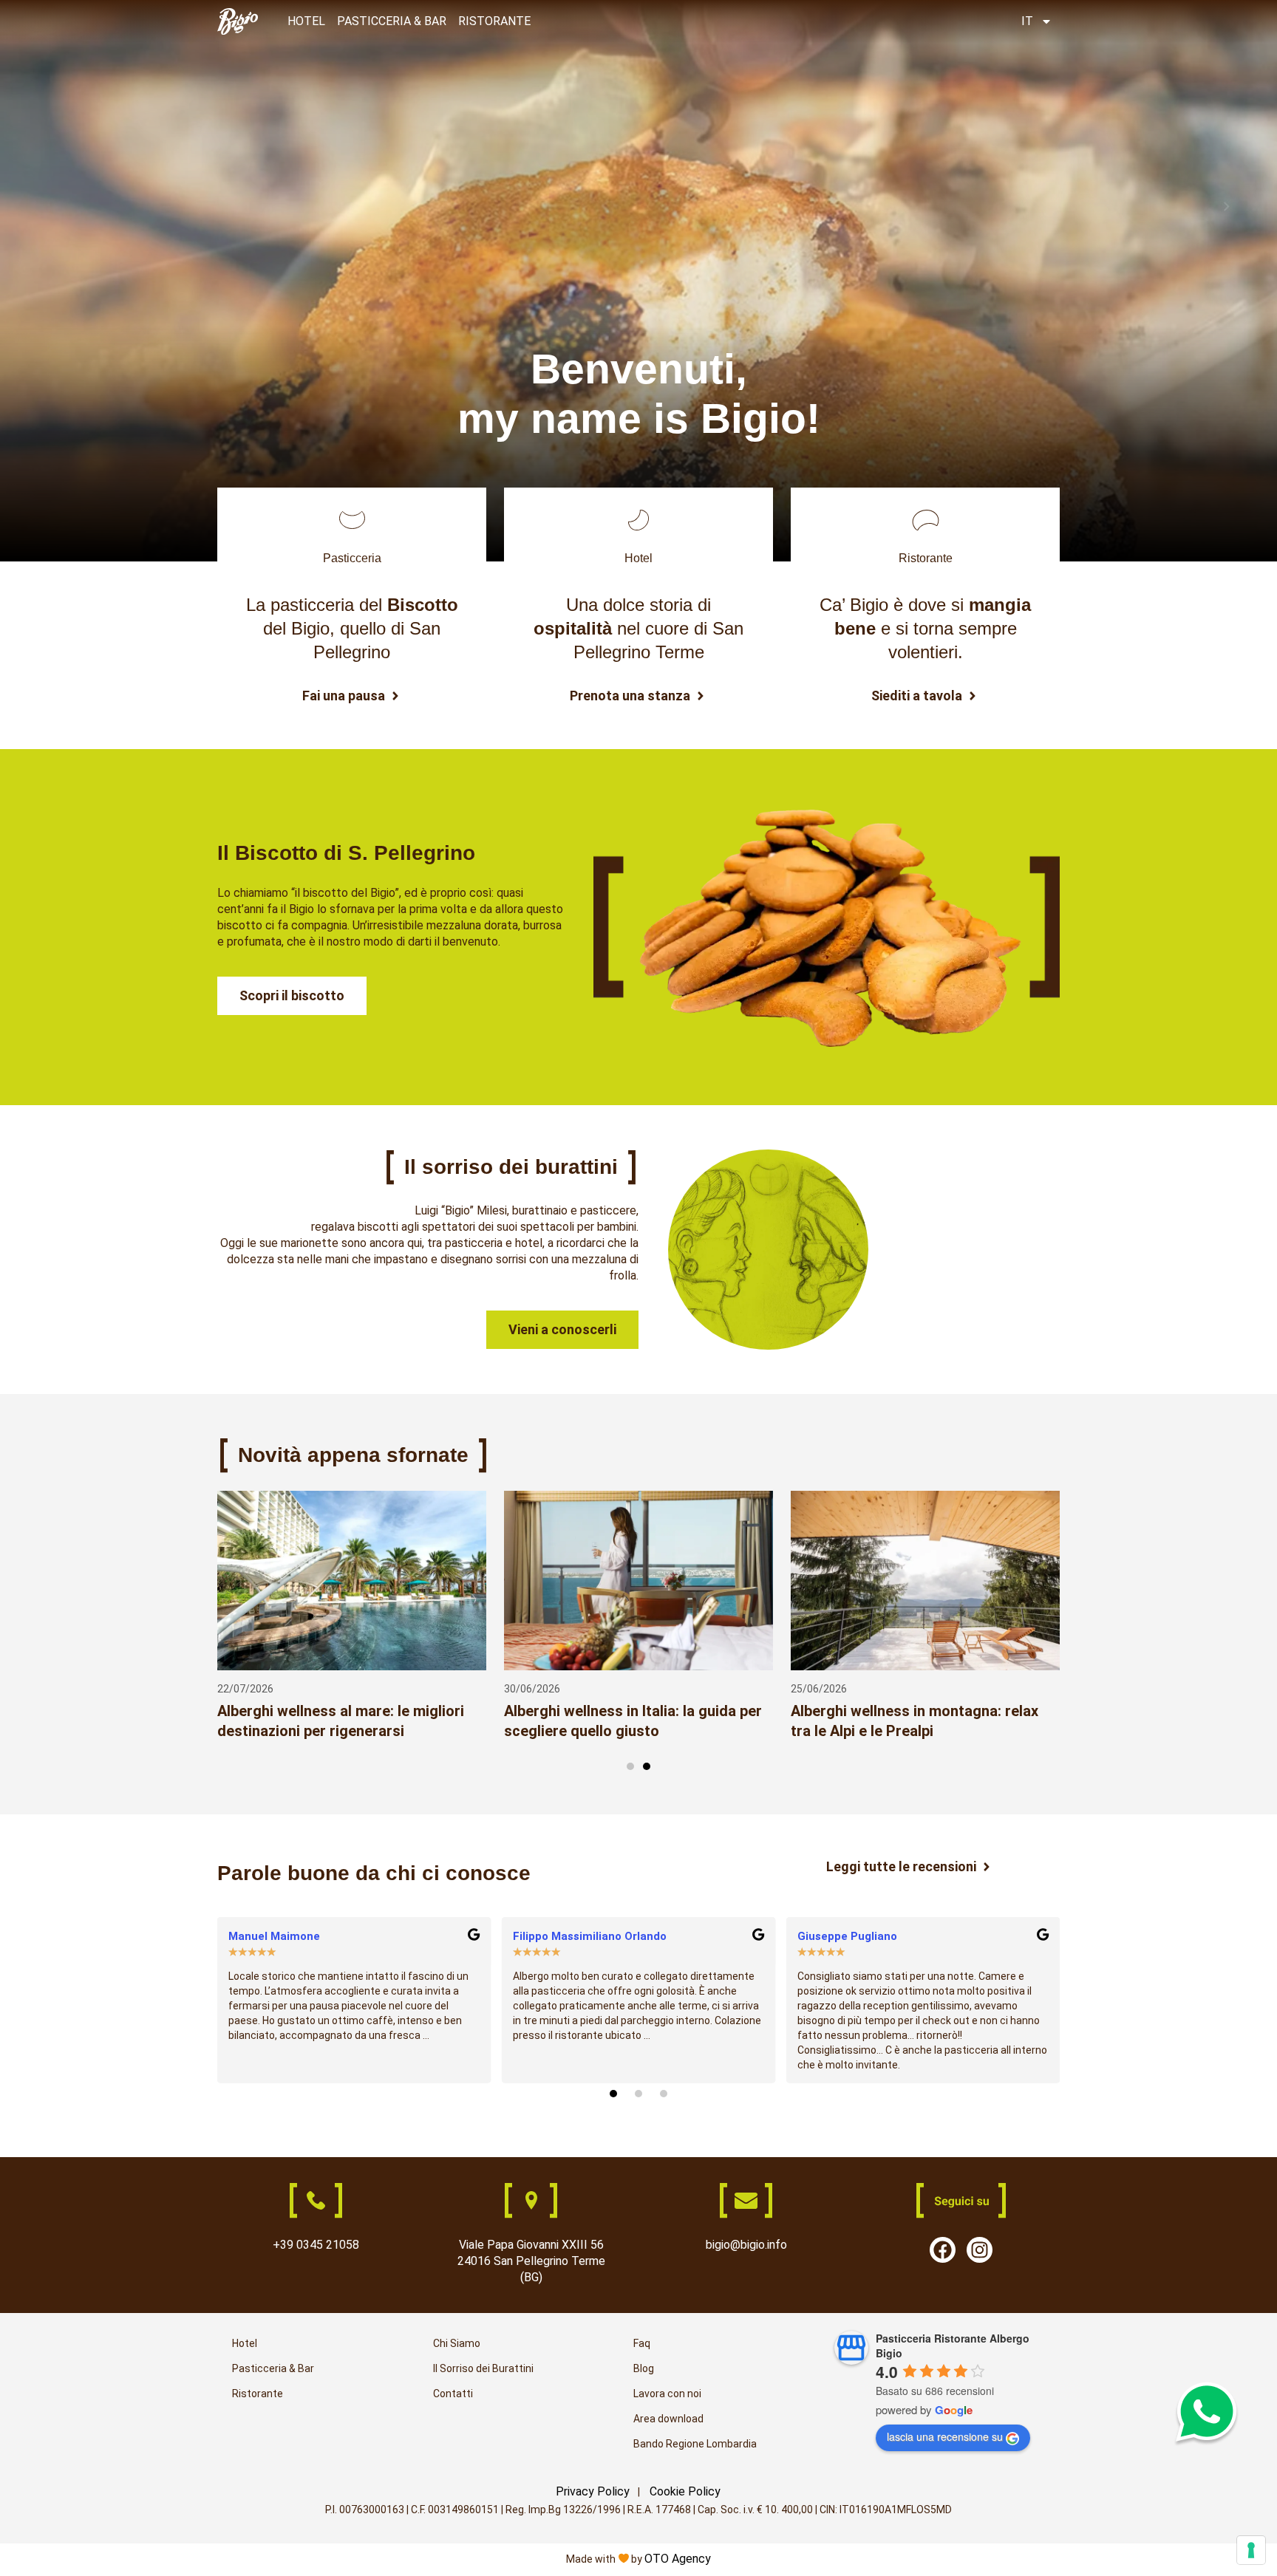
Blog (644, 2368)
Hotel (245, 2343)
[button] (630, 1766)
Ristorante (258, 2394)
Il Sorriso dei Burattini (483, 2368)
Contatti (453, 2394)
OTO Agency (678, 2559)
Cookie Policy (685, 2491)
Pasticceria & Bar (273, 2368)
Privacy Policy (593, 2491)
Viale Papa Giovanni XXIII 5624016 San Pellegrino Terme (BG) (531, 2261)
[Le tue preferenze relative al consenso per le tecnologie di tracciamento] (1251, 2550)
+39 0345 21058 (316, 2245)
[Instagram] (980, 2250)
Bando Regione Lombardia (695, 2444)
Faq (642, 2343)
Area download (668, 2419)
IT (1027, 21)
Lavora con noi (667, 2394)
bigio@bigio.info (746, 2245)
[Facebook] (943, 2250)
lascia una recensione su (945, 2436)
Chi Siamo (457, 2343)
